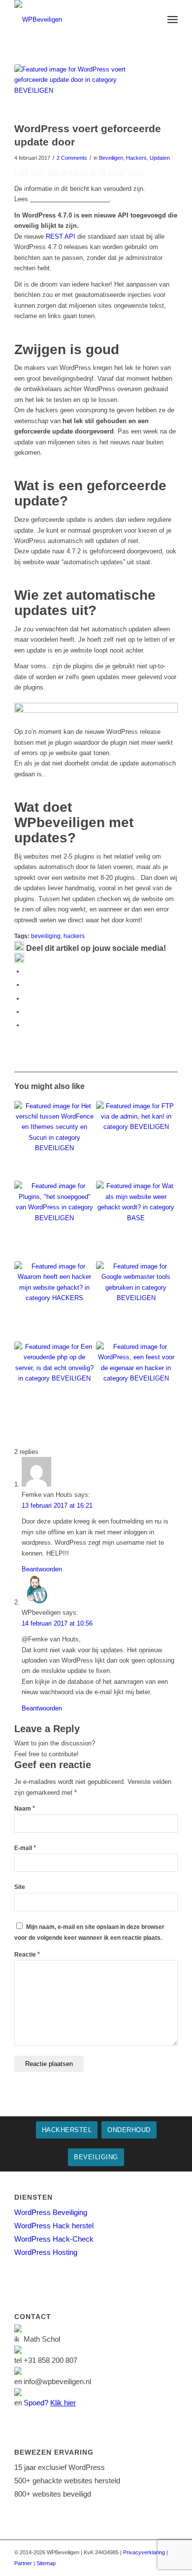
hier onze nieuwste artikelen (70, 199)
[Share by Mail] (27, 1025)
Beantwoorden (42, 1569)
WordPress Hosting (46, 2252)
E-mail (25, 1848)
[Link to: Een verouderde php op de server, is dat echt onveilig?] (54, 1382)
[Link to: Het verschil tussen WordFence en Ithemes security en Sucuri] (54, 1141)
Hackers (136, 158)
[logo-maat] (80, 20)
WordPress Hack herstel (54, 2226)
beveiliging (46, 936)
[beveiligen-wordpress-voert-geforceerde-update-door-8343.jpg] (84, 91)
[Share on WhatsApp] (27, 998)
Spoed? (50, 2403)
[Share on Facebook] (27, 971)
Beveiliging (96, 2157)
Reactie (27, 1955)
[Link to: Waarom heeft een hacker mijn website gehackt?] (54, 1301)
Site (20, 1887)
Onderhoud (129, 2130)
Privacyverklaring (144, 2552)
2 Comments (72, 158)
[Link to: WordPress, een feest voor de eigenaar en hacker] (136, 1382)
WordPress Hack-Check (54, 2239)
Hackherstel (67, 2130)
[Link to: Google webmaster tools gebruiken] (136, 1301)
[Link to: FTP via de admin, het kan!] (136, 1141)
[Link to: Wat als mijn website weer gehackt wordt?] (136, 1221)
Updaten (160, 158)
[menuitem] (173, 20)
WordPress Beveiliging (51, 2212)
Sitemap (46, 2563)
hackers (74, 936)
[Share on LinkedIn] (27, 1012)
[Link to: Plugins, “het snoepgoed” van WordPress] (54, 1221)
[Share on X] (27, 985)
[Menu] (173, 20)
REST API (61, 236)
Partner (23, 2563)
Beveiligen (111, 158)
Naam (25, 1809)
